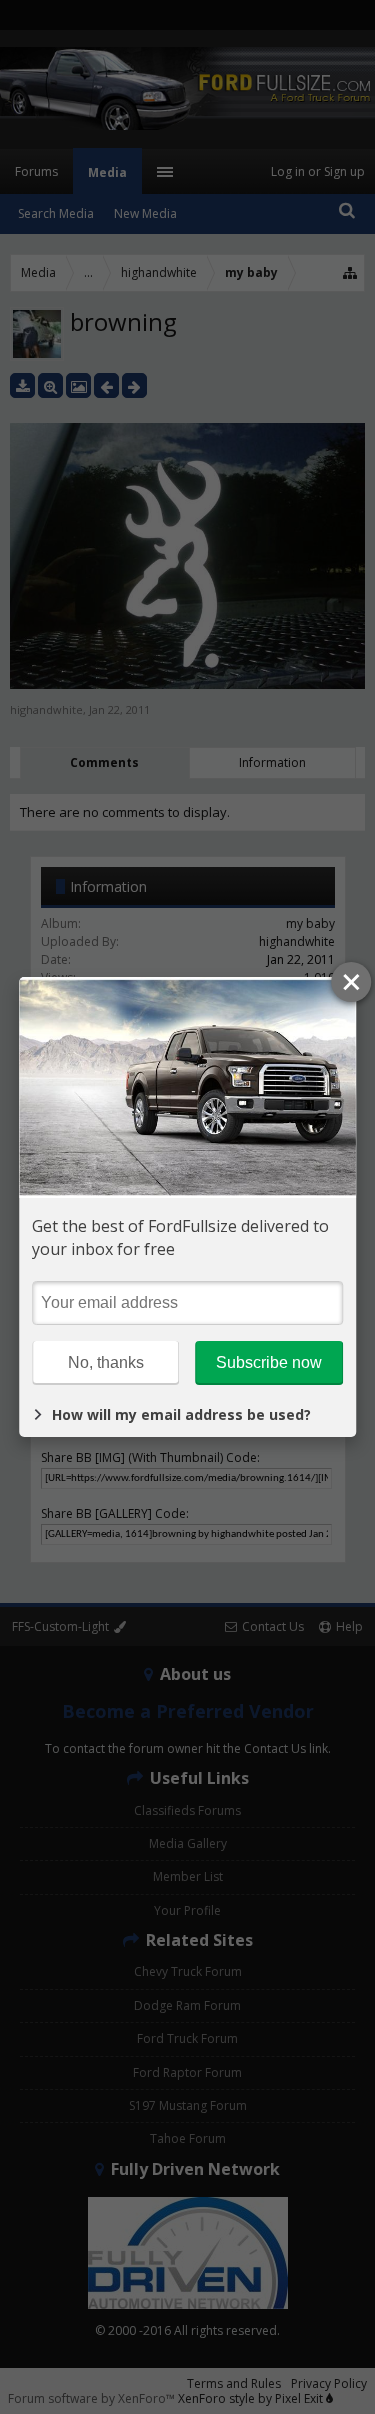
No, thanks (106, 1362)
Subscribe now (269, 1362)
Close (351, 982)
